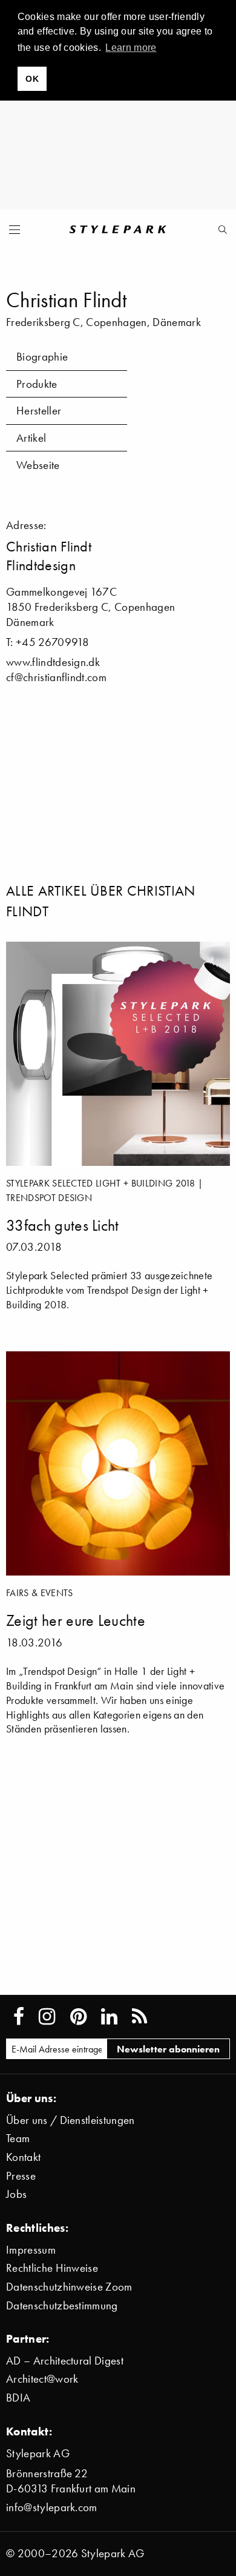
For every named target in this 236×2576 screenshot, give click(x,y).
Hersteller (39, 411)
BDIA (18, 2398)
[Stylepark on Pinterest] (78, 2017)
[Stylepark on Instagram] (47, 2017)
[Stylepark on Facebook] (19, 2017)
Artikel (31, 438)
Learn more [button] (131, 48)
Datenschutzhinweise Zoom (69, 2287)
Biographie (42, 357)
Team (18, 2138)
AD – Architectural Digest (65, 2361)
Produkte (37, 384)
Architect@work (42, 2379)
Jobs (16, 2194)
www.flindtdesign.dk (53, 662)
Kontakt (23, 2157)
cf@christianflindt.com (56, 677)
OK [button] (32, 79)
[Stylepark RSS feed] (139, 2017)
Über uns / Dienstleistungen (70, 2120)
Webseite (38, 465)
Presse (21, 2176)
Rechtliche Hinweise (52, 2268)
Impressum (31, 2250)
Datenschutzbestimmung (62, 2305)
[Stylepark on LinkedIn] (109, 2017)
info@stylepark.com (52, 2507)
